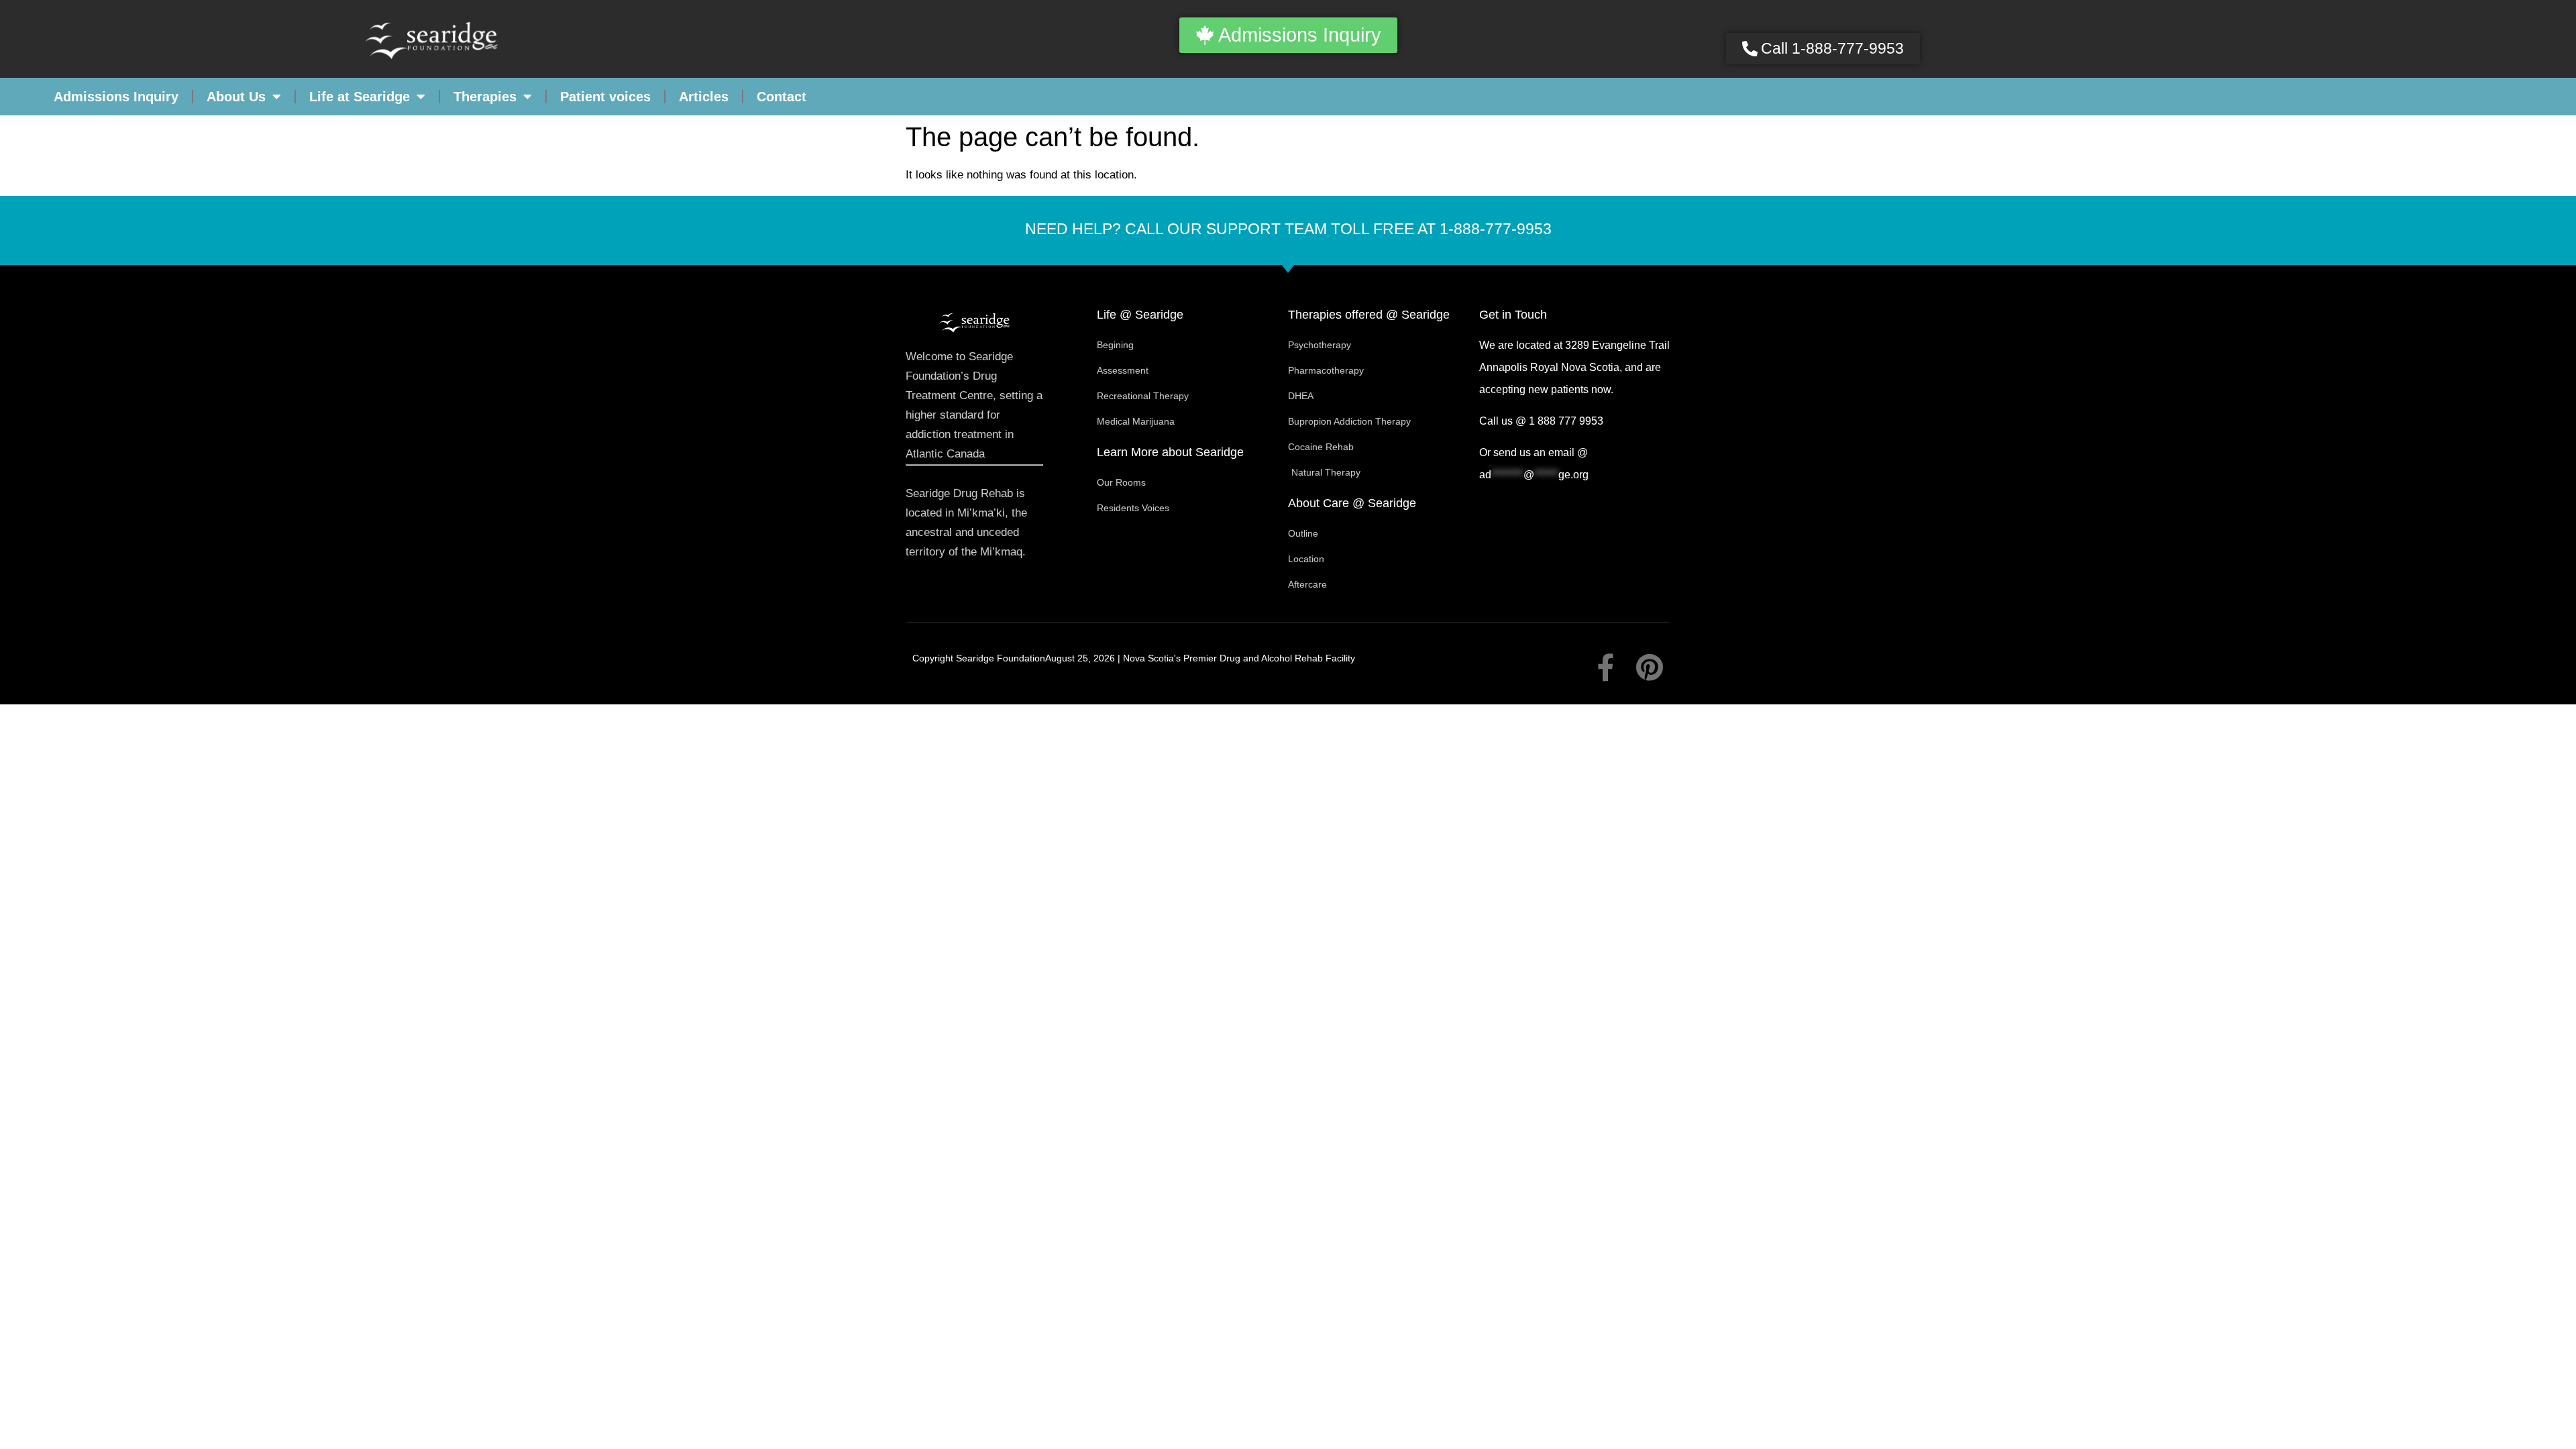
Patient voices (605, 97)
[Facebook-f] (1606, 667)
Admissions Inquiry (116, 97)
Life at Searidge (360, 97)
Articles (704, 97)
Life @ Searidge (1140, 315)
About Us (236, 97)
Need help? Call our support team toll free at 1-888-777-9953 (1288, 229)
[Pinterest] (1650, 667)
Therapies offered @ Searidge (1369, 315)
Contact (782, 97)
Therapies (485, 97)
